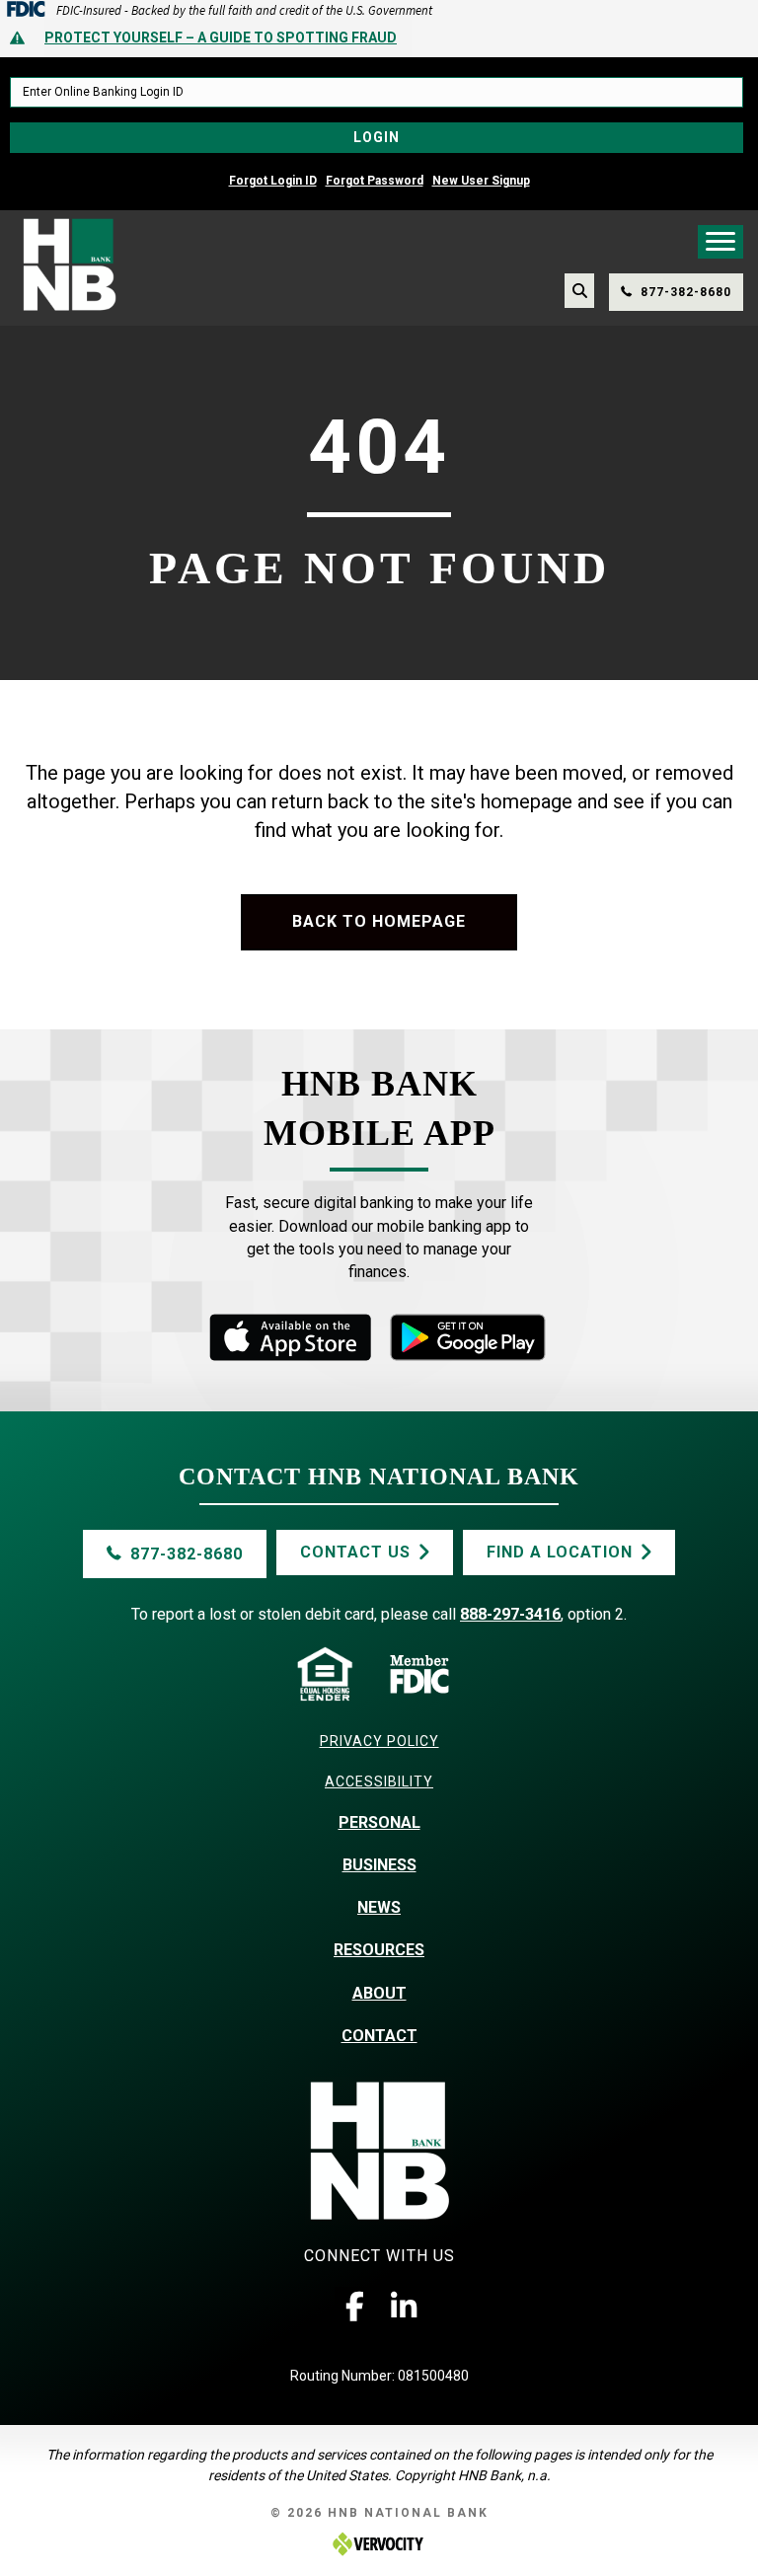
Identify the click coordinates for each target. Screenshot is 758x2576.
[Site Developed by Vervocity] (379, 2543)
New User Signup (481, 181)
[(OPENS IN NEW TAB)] (468, 1336)
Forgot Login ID (273, 181)
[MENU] (720, 242)
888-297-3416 (510, 1614)
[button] (354, 2307)
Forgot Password (375, 181)
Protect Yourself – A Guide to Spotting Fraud (221, 38)
